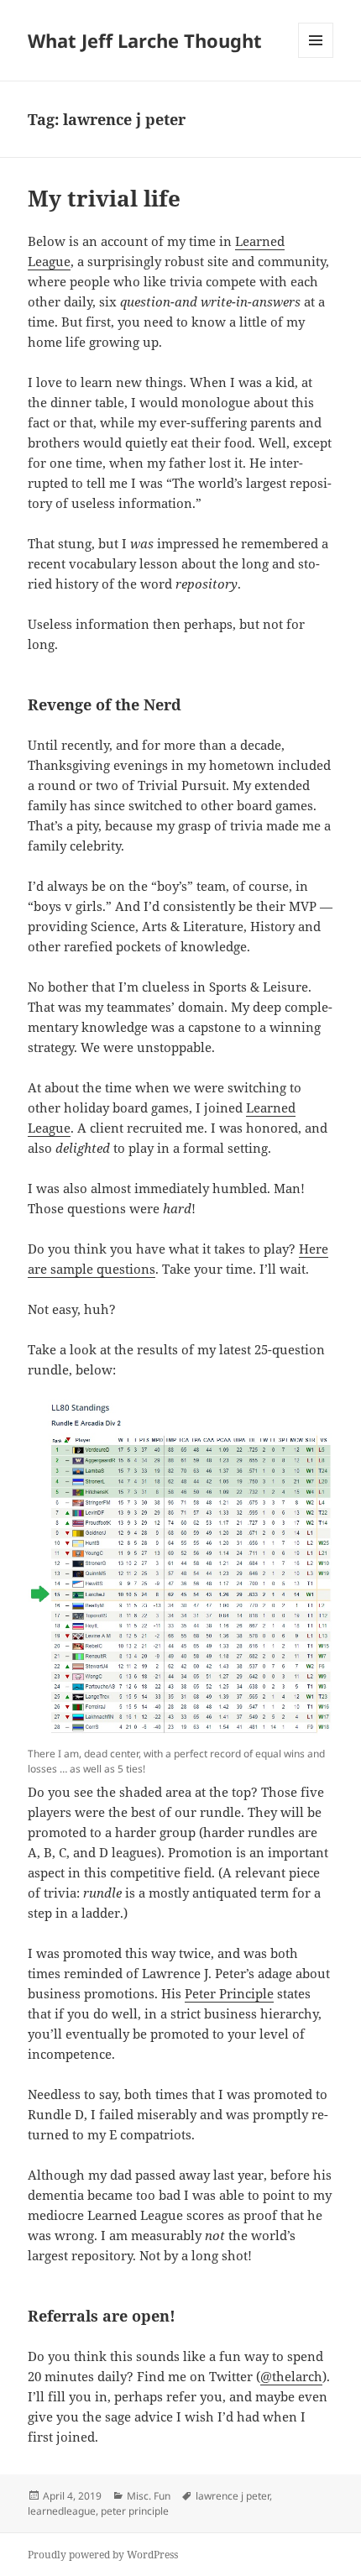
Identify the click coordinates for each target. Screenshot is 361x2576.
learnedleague (62, 2511)
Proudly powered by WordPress (103, 2555)
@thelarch (291, 2376)
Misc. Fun (149, 2496)
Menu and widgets (316, 58)
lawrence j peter (233, 2496)
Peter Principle (229, 1993)
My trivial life (104, 198)
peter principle (135, 2511)
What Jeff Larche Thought (145, 40)
